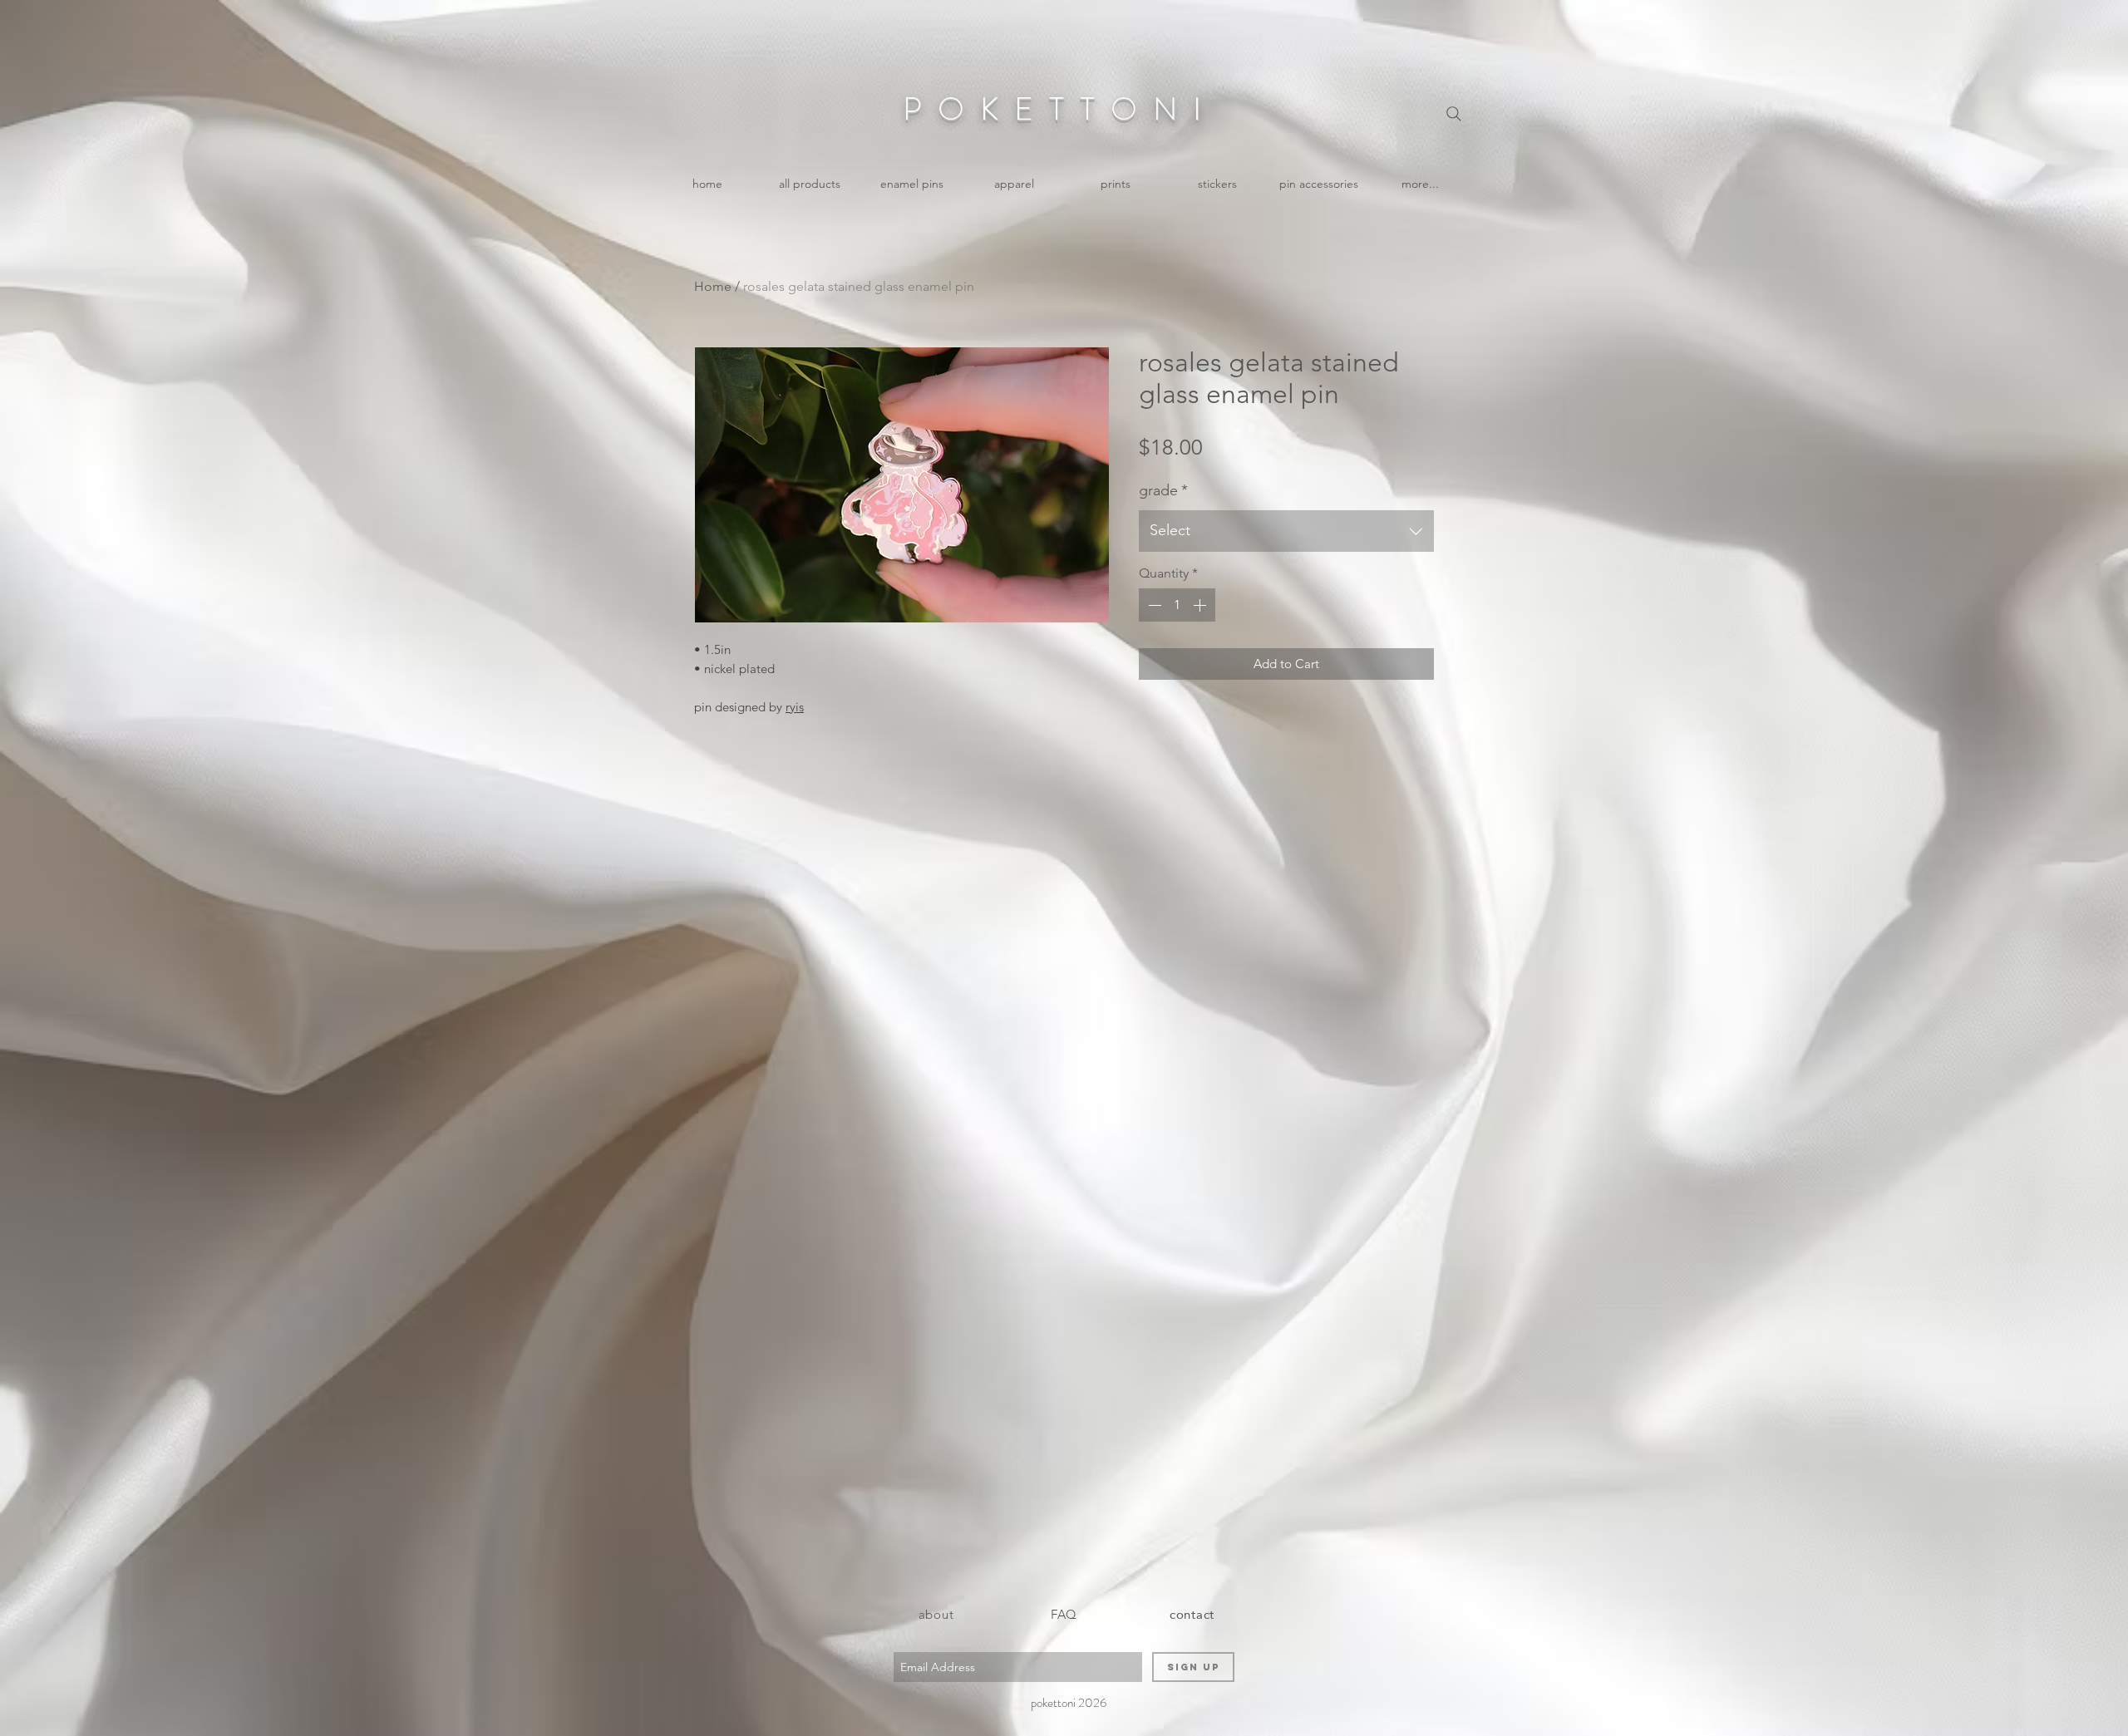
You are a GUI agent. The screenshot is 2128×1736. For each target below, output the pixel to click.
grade (1163, 490)
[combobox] (1286, 531)
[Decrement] (1153, 605)
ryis (795, 707)
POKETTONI (1060, 109)
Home (713, 286)
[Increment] (1201, 605)
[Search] (1454, 114)
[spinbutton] (1177, 605)
